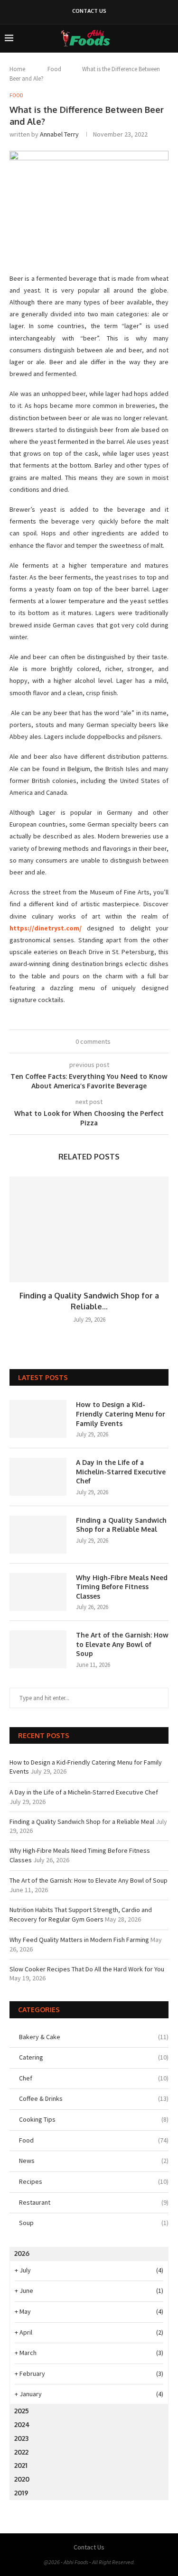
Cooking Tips (94, 2119)
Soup (94, 2223)
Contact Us (89, 11)
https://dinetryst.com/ (46, 928)
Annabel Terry (59, 134)
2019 (21, 2493)
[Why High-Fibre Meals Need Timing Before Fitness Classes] (38, 1592)
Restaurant (94, 2202)
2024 (22, 2424)
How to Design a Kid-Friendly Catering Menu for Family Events (121, 1414)
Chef (94, 2078)
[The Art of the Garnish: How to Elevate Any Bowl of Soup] (38, 1649)
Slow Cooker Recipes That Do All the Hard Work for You (87, 1969)
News (94, 2161)
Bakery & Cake (94, 2037)
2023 (21, 2438)
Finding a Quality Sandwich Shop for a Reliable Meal (121, 1525)
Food (54, 69)
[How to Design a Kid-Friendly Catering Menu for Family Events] (38, 1419)
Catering (94, 2057)
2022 (21, 2452)
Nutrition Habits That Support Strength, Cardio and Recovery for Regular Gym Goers (81, 1914)
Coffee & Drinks (94, 2098)
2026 (22, 2253)
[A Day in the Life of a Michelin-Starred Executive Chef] (38, 1477)
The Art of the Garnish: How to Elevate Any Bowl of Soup (122, 1644)
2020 (22, 2479)
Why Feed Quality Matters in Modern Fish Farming (79, 1940)
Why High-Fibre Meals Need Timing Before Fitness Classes (122, 1587)
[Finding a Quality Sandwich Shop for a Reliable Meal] (89, 1229)
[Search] (169, 38)
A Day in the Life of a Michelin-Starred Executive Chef (121, 1472)
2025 (22, 2411)
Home (17, 69)
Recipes (94, 2181)
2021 (21, 2465)
